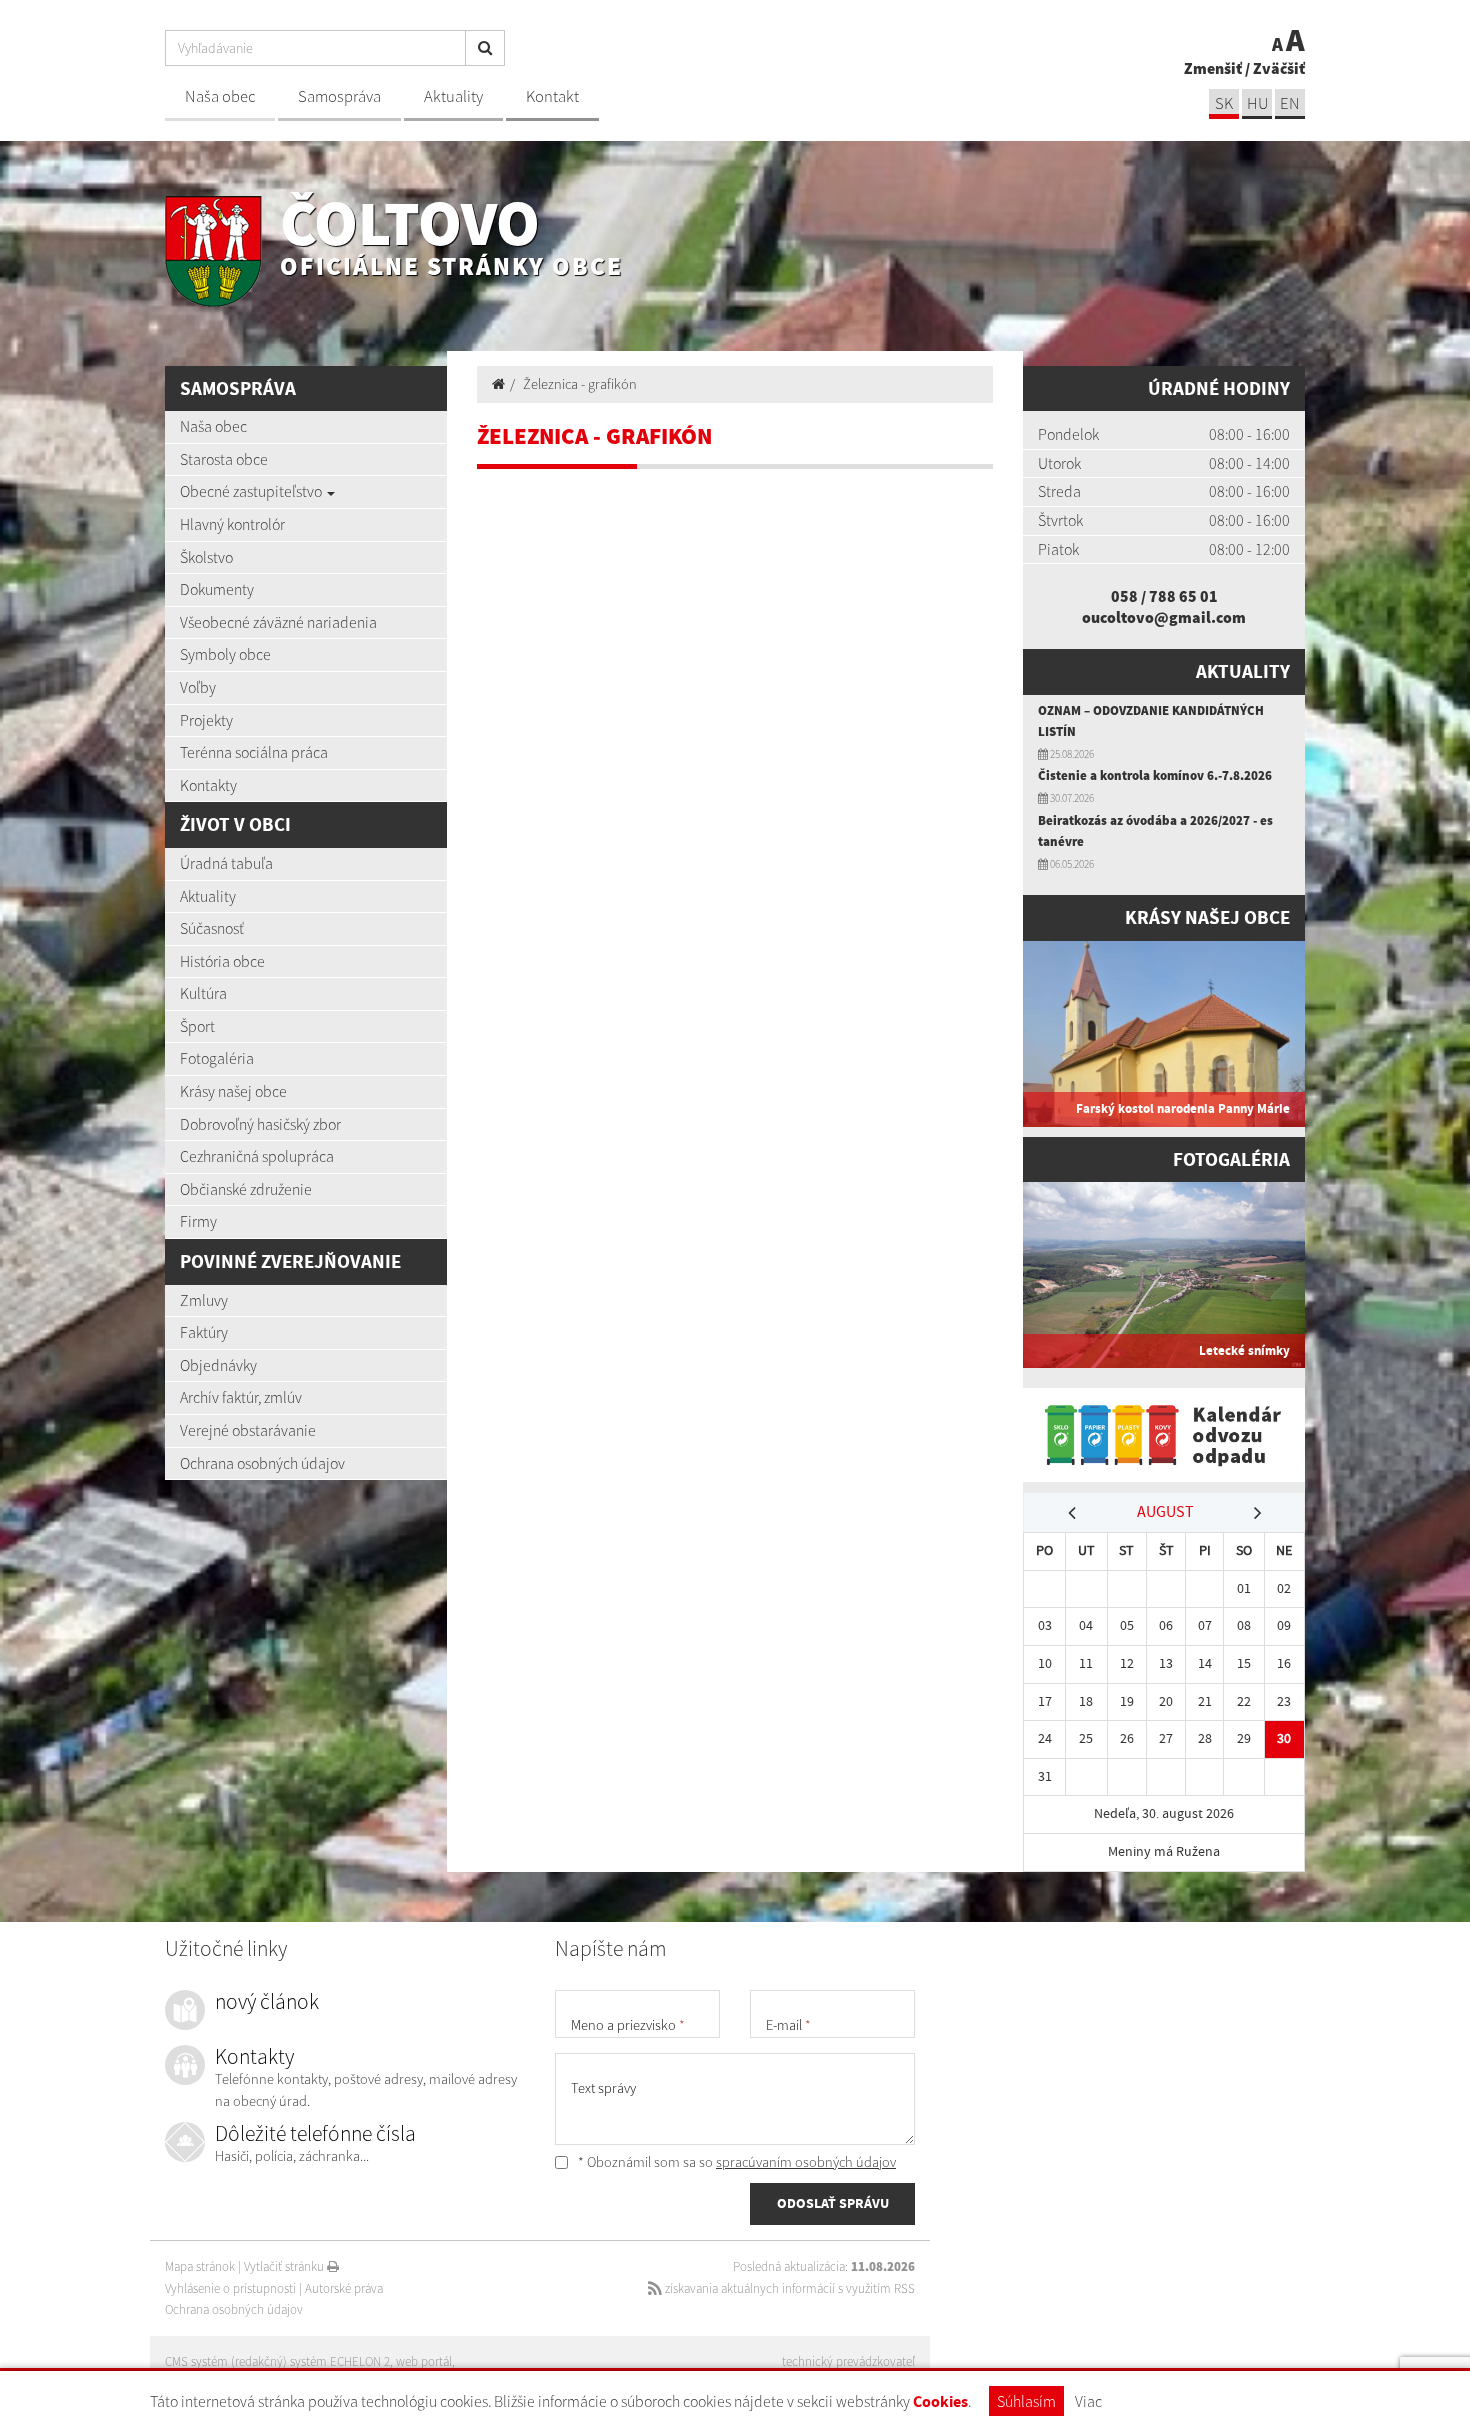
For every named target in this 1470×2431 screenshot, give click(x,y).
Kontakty (208, 785)
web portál (424, 2361)
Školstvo (206, 557)
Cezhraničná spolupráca (257, 1156)
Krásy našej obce (233, 1091)
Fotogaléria (217, 1058)
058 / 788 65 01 (1164, 596)
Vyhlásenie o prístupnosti (230, 2288)
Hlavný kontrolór (232, 524)
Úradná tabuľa (226, 863)
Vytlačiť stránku (285, 2266)
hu (1257, 103)
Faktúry (204, 1332)
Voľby (198, 687)
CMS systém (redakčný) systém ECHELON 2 (277, 2361)
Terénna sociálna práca (254, 752)
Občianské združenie (246, 1189)
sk (1224, 103)
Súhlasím (1026, 2401)
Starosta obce (224, 459)
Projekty (206, 720)
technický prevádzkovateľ (848, 2361)
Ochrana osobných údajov (262, 1463)
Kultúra (203, 993)
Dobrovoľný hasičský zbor (260, 1124)
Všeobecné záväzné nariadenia (278, 622)
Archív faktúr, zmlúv (241, 1397)
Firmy (198, 1221)
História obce (222, 961)
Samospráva (339, 96)
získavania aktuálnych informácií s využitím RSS (788, 2288)
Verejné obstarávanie (248, 1430)
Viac (1088, 2401)
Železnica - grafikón (580, 384)
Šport (197, 1026)
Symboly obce (225, 654)
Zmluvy (204, 1300)
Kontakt (552, 96)
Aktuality (453, 96)
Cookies (940, 2401)
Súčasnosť (212, 928)
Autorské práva (344, 2288)
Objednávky (218, 1365)
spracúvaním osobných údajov (806, 2162)
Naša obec (220, 96)
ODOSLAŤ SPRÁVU (833, 2203)
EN (1290, 103)
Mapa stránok (200, 2266)
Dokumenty (217, 589)
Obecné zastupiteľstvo (252, 491)
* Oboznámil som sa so (735, 2162)
